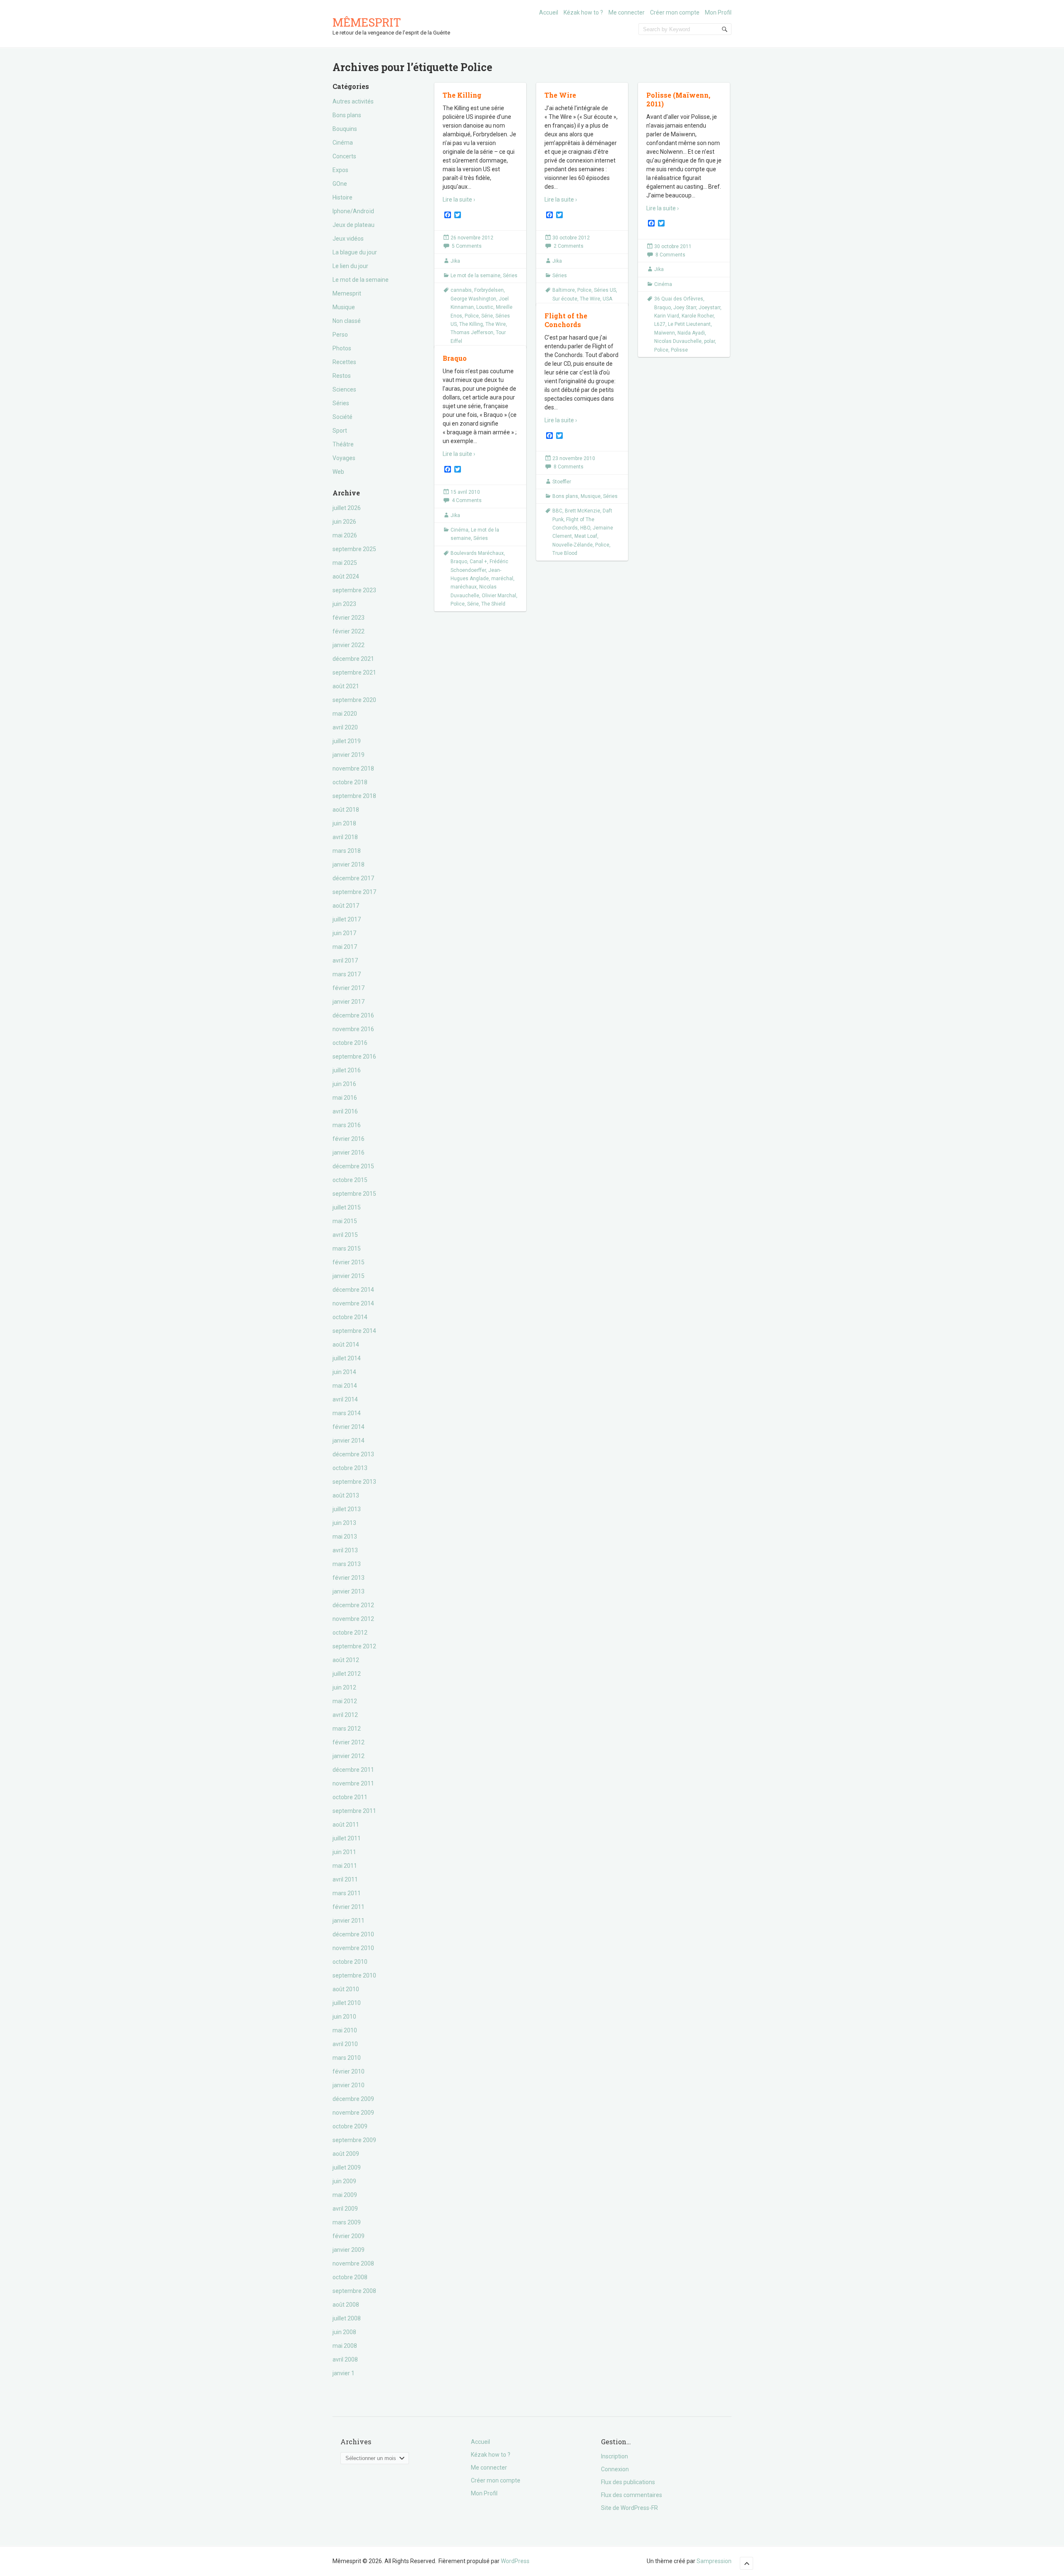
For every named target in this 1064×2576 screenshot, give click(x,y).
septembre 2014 (354, 1331)
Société (342, 417)
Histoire (342, 197)
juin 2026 (344, 522)
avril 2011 (345, 1879)
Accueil (549, 12)
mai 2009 (345, 2195)
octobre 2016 (350, 1043)
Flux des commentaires (632, 2495)
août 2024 (346, 576)
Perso (340, 335)
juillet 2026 (347, 508)
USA (607, 299)
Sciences (344, 389)
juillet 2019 (347, 741)
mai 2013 (345, 1537)
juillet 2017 (347, 919)
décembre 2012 (353, 1605)
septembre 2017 (354, 892)
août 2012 (346, 1660)
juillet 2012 (347, 1674)
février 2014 (349, 1427)
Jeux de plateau (353, 225)
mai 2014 (345, 1386)
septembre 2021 (354, 672)
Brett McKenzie (582, 511)
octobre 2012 (350, 1633)
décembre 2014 (353, 1290)
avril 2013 (345, 1550)
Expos (340, 170)
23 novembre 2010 (574, 458)
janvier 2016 (349, 1153)
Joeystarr (709, 308)
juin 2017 (344, 933)
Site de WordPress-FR (629, 2508)
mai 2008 (345, 2346)
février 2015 (349, 1262)
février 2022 (349, 631)
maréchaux (464, 587)
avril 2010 (345, 2044)
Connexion (615, 2469)
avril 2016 (345, 1111)
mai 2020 (345, 714)
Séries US (605, 290)
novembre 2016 (353, 1029)
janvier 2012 (349, 1756)
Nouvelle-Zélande (573, 545)
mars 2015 (347, 1249)
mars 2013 (347, 1564)
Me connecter (627, 12)
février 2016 (349, 1139)
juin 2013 (344, 1523)
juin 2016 (344, 1084)
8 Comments (670, 255)
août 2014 (346, 1345)
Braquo (663, 308)
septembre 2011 (354, 1811)
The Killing (462, 95)
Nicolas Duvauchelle (678, 341)
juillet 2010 (347, 2003)
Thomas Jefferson (472, 332)
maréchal (502, 579)
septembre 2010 (354, 1975)
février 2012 (349, 1742)
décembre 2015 (353, 1166)
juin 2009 (344, 2181)
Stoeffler (562, 482)
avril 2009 (345, 2209)
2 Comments (569, 246)
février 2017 (349, 988)
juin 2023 (344, 604)
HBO (585, 528)
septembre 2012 (354, 1646)
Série (487, 316)
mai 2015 (345, 1221)
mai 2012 (345, 1701)
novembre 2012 (353, 1619)
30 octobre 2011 (673, 246)
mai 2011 (345, 1866)
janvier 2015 (349, 1276)
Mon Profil (718, 12)
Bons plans (347, 115)
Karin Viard (667, 316)
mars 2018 (347, 851)
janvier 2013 (349, 1591)
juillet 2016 (347, 1070)
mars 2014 (347, 1413)
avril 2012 (345, 1715)
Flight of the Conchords (566, 320)
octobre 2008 (350, 2277)
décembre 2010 (353, 1934)
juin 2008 (344, 2332)
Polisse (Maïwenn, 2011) (678, 99)
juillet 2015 (347, 1207)
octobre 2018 (350, 782)
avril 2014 (345, 1399)
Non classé (347, 321)
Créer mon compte (675, 12)
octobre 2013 (350, 1468)
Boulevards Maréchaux (477, 553)
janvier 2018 (349, 864)
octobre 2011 (350, 1797)
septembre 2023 (354, 590)
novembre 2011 (353, 1783)
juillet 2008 (347, 2318)
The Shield (493, 604)
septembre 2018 (354, 796)
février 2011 (349, 1907)
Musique (344, 307)
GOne (340, 184)
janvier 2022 (349, 645)
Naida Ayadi (691, 333)
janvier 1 (344, 2373)
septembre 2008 (354, 2291)
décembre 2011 (353, 1770)
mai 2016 (345, 1098)
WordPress (515, 2561)
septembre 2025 (354, 549)
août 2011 (346, 1825)
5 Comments (467, 246)
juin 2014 (344, 1372)
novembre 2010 (353, 1948)
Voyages (344, 458)
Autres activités (353, 101)
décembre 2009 (353, 2099)
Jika (455, 261)
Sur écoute (565, 299)
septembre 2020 (354, 700)
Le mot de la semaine (361, 280)
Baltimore (564, 290)
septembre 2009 (354, 2140)
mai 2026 (345, 535)
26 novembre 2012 (472, 238)
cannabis (461, 290)
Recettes (344, 362)
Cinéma (343, 143)
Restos (342, 376)
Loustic (485, 307)
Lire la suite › (459, 199)
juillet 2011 (347, 1838)
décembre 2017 (353, 878)
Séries (341, 403)
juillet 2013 (347, 1509)
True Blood (565, 553)
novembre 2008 (353, 2263)
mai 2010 (345, 2030)
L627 (660, 324)
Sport (340, 431)
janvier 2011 (349, 1921)
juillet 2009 (347, 2167)
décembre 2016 (353, 1015)
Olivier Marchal (499, 596)
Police (472, 316)
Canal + (478, 561)
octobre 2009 (350, 2126)
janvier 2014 (349, 1441)
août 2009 (346, 2154)
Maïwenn (665, 333)
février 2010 (349, 2071)
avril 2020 (345, 727)
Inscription (615, 2456)
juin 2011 (344, 1852)
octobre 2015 (350, 1180)
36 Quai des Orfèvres (679, 299)
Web (338, 472)
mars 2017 (347, 974)
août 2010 (346, 1989)
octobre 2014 (350, 1317)
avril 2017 (345, 960)
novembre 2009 (353, 2113)
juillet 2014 (347, 1358)
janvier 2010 (349, 2085)
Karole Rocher (698, 316)
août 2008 (346, 2305)
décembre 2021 (353, 659)
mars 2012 (347, 1729)
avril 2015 (345, 1235)
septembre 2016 (354, 1057)
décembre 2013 (353, 1454)
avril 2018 (345, 837)
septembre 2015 (354, 1194)
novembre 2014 (353, 1303)
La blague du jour (355, 252)
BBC (557, 511)
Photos (342, 348)
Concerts (344, 156)
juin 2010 (344, 2017)
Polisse (679, 350)
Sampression (714, 2561)
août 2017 (346, 906)
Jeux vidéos (348, 239)
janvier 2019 (349, 755)
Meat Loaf (586, 536)
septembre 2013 (354, 1482)
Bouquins (345, 129)
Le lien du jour (350, 266)
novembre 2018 (353, 768)
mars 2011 (347, 1893)
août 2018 (346, 810)
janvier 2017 (349, 1002)
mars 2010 (347, 2058)
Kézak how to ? (583, 12)
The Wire (496, 324)
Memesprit (347, 293)
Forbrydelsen (489, 290)
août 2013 (346, 1495)
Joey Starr (685, 308)
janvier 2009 (349, 2250)
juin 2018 (344, 823)
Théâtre (343, 444)
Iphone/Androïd (353, 211)
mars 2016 (347, 1125)
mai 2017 (345, 947)
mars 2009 (347, 2222)
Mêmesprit (367, 22)
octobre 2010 (350, 1962)
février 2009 (349, 2236)
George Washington (473, 299)
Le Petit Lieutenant (689, 324)
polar (709, 341)
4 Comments (467, 500)
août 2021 (346, 686)
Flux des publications (628, 2482)
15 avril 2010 (465, 492)
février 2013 (349, 1578)
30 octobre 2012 (571, 238)
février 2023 (349, 618)
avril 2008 (345, 2359)
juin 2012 (344, 1687)
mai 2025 (345, 563)
